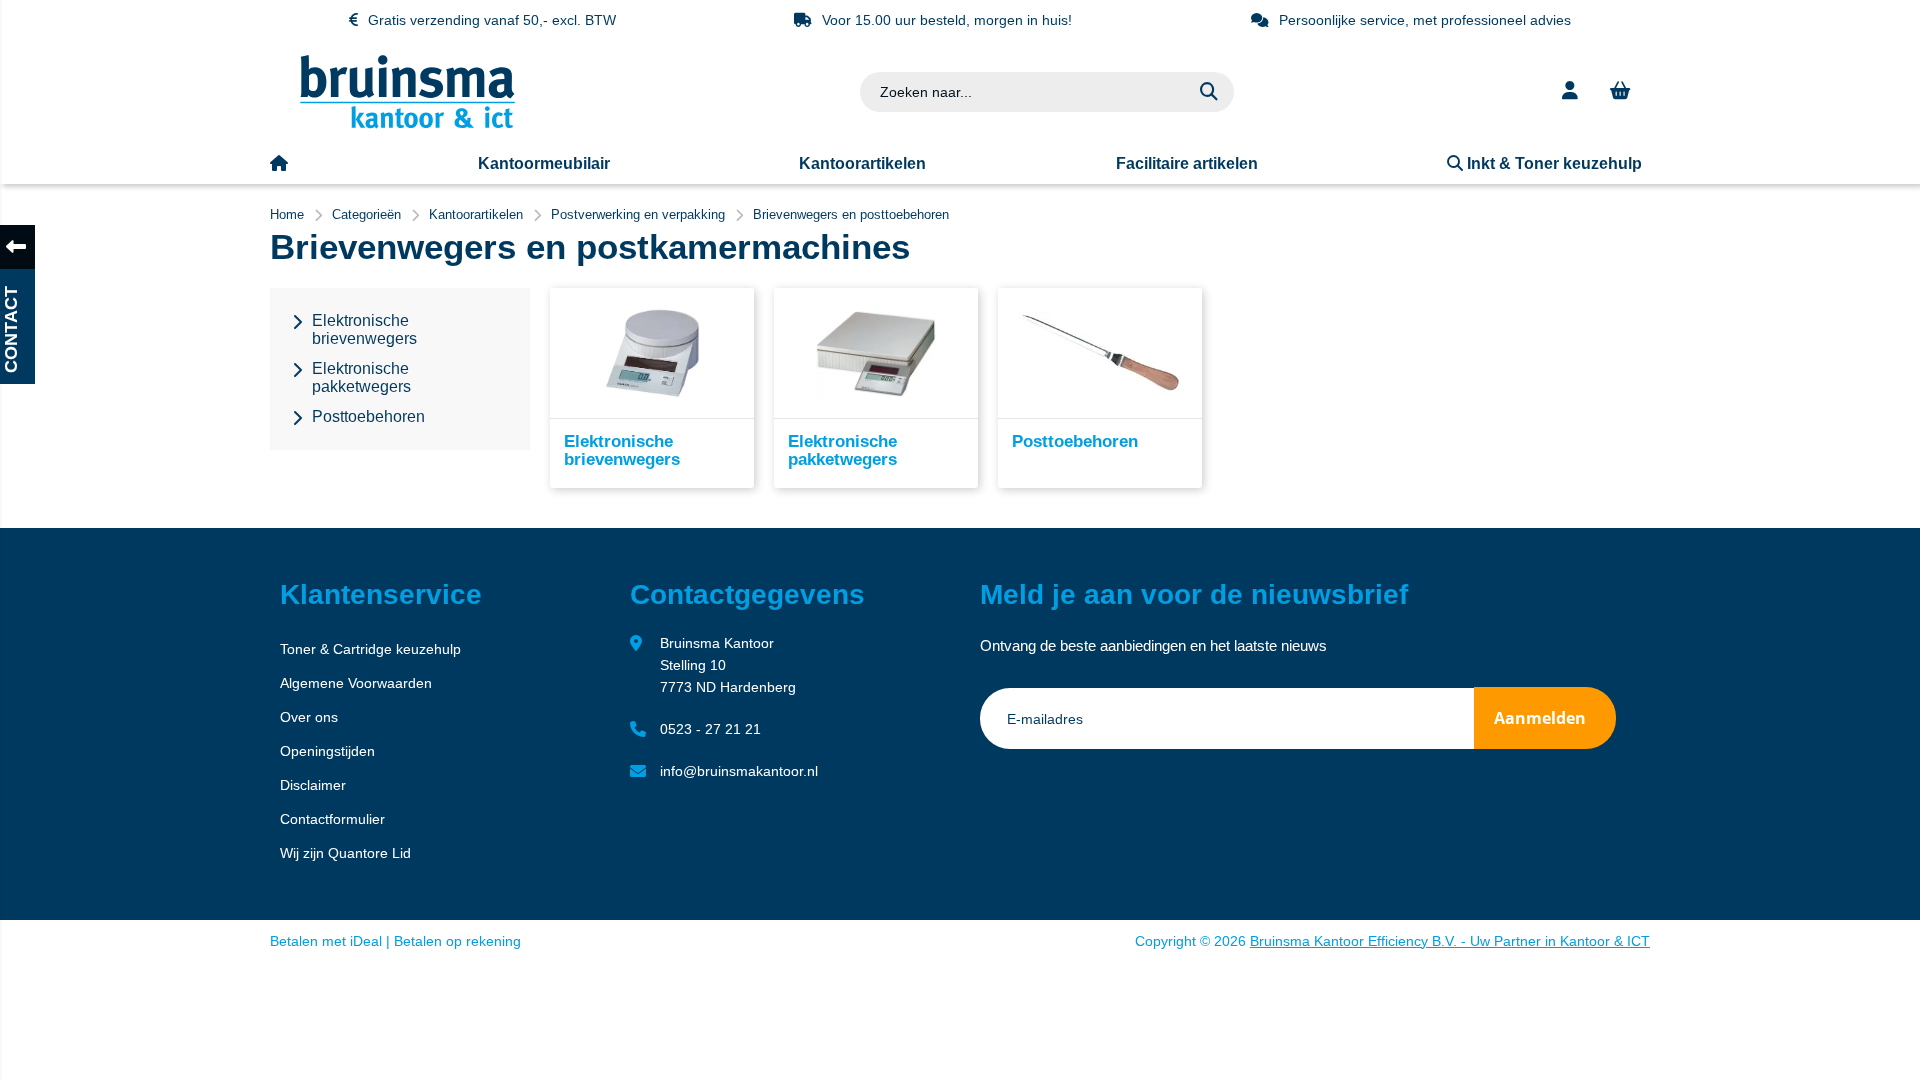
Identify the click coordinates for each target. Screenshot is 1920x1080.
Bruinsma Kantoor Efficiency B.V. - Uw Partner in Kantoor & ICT (1450, 941)
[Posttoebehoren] (1100, 353)
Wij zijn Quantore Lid (345, 853)
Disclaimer (313, 785)
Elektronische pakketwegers (842, 450)
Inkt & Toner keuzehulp (1552, 163)
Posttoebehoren (1075, 441)
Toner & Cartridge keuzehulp (370, 649)
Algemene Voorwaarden (356, 683)
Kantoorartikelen (862, 163)
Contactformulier (332, 819)
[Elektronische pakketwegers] (876, 353)
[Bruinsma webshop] (407, 123)
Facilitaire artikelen (1187, 163)
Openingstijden (327, 751)
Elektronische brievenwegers (622, 450)
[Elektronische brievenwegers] (652, 353)
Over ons (309, 717)
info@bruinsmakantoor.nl (739, 771)
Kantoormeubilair (544, 163)
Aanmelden (1540, 718)
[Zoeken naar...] (1209, 92)
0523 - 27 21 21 (710, 729)
